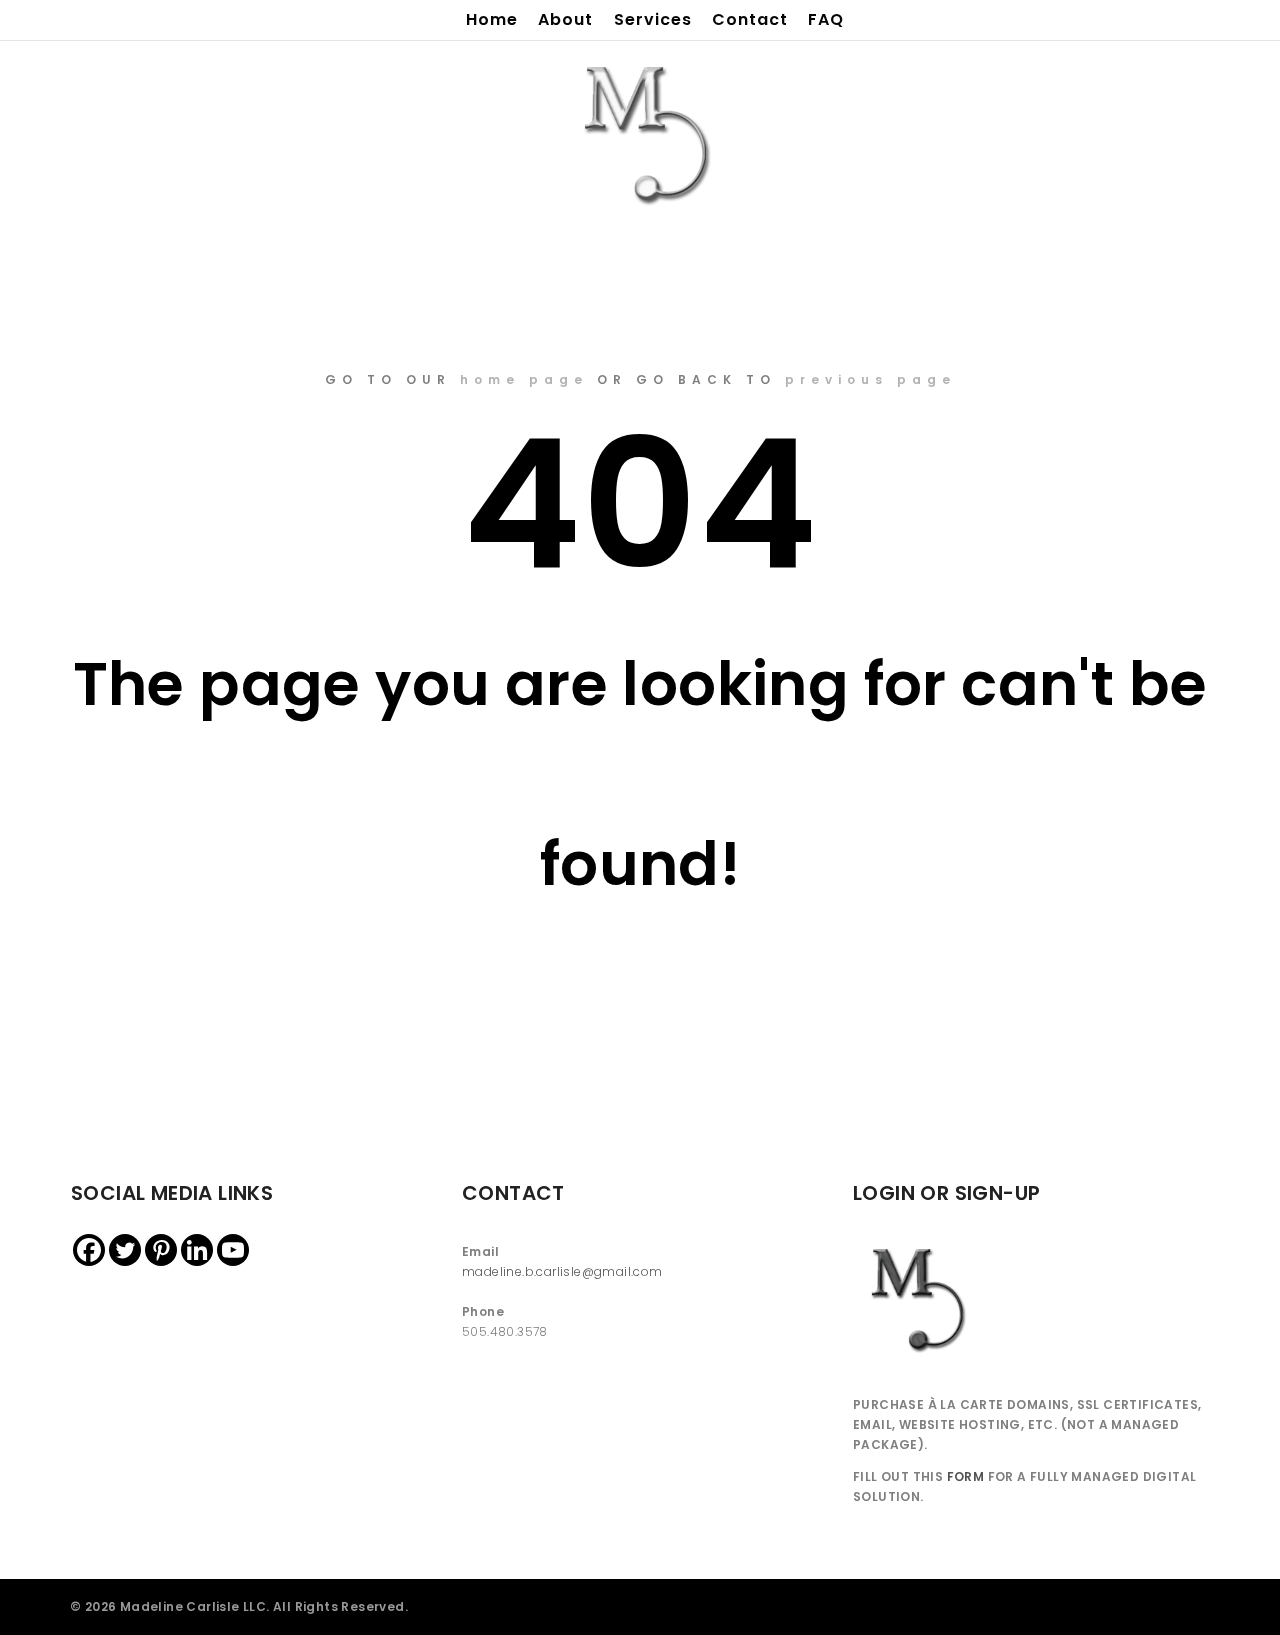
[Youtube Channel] (233, 1250)
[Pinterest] (161, 1250)
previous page (870, 379)
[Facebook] (89, 1250)
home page (524, 379)
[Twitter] (125, 1250)
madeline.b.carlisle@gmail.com (562, 1271)
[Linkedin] (197, 1250)
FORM (966, 1476)
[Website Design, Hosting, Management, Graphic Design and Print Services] (640, 131)
